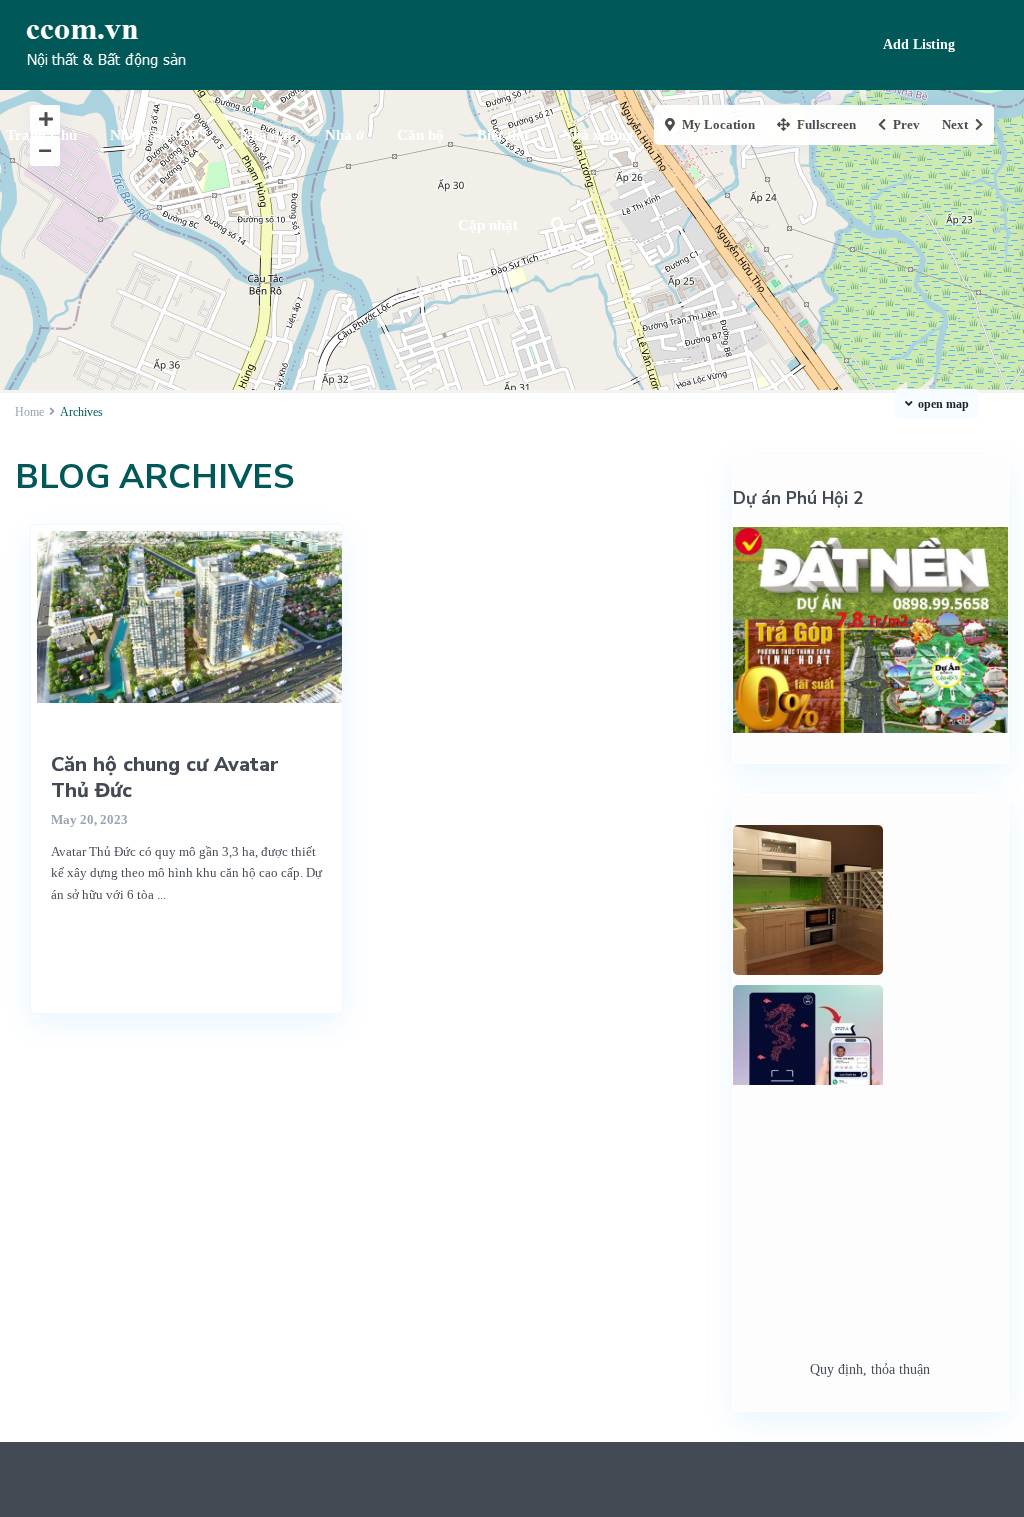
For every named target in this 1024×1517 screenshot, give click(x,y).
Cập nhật (488, 225)
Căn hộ (420, 135)
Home (29, 412)
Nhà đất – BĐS (158, 135)
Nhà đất (266, 135)
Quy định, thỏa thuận (870, 1369)
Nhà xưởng (598, 135)
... (161, 894)
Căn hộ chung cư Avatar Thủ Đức (165, 777)
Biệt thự (503, 135)
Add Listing (919, 44)
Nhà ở (344, 135)
